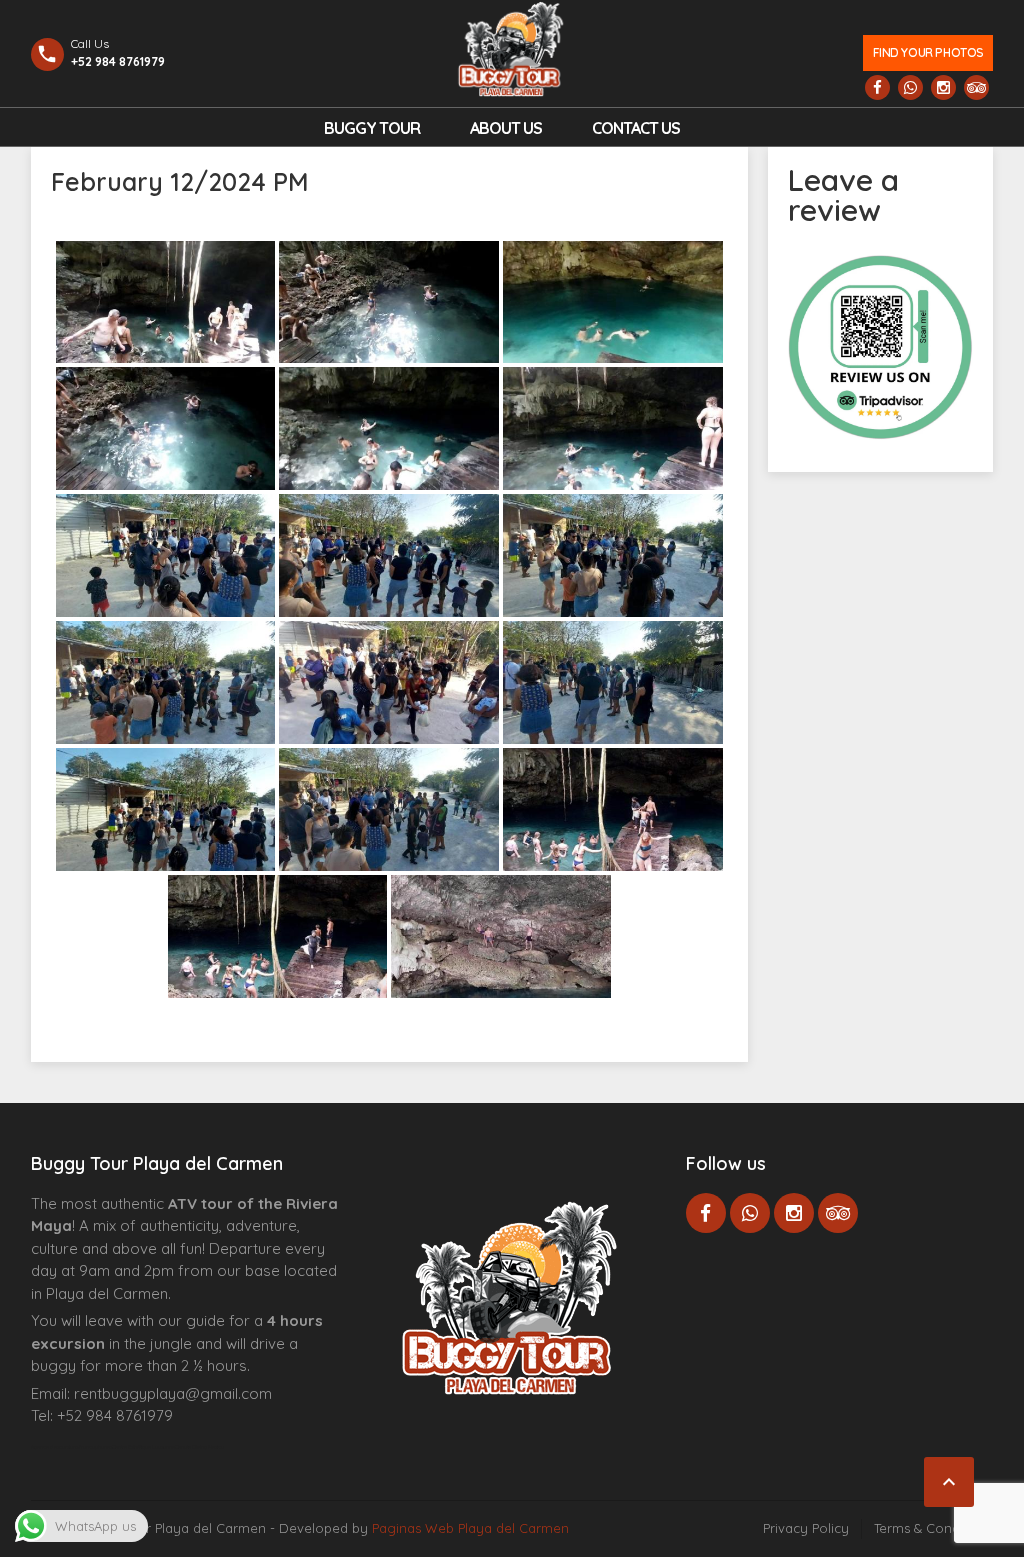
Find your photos (928, 52)
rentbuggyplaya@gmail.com (173, 1393)
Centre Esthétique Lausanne (143, 1447)
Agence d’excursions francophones (71, 1447)
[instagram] (943, 87)
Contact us (636, 128)
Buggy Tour (372, 128)
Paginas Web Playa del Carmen (470, 1528)
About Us (506, 128)
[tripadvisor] (976, 87)
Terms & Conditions (933, 1528)
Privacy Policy (806, 1528)
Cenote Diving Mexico (199, 1447)
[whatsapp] (910, 87)
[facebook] (877, 87)
